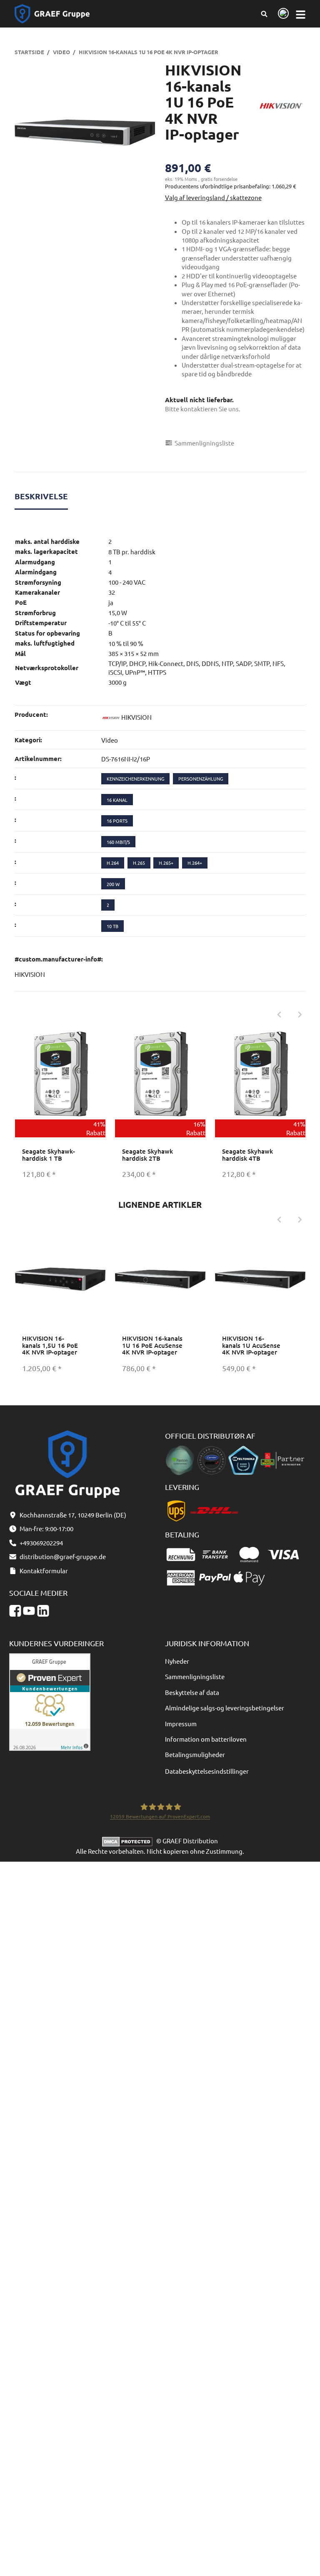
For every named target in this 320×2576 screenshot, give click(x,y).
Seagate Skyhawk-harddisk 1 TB (49, 1155)
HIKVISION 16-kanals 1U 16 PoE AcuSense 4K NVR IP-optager (152, 1345)
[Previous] (279, 1015)
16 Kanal (117, 800)
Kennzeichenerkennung (135, 779)
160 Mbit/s (118, 842)
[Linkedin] (43, 1611)
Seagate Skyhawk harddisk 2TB (147, 1155)
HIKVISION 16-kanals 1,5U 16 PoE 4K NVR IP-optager (50, 1345)
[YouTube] (29, 1611)
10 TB (112, 926)
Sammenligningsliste (195, 1676)
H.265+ (166, 863)
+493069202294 (41, 1543)
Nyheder (177, 1661)
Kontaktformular (44, 1571)
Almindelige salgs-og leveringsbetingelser (225, 1708)
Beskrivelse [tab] (41, 496)
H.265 (139, 863)
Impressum (181, 1724)
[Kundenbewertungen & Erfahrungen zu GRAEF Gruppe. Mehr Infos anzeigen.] (50, 1701)
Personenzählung (201, 779)
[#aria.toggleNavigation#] (301, 14)
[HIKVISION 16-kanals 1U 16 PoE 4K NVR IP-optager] (85, 133)
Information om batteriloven (206, 1739)
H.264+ (195, 863)
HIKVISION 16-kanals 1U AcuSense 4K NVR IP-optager (251, 1345)
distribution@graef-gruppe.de (63, 1556)
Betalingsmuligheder (195, 1754)
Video (110, 740)
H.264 (113, 863)
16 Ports (117, 821)
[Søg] (264, 14)
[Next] (300, 1015)
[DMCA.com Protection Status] (129, 1841)
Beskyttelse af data (192, 1692)
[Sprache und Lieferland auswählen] (282, 14)
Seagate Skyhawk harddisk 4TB (247, 1155)
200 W (113, 884)
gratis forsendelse (219, 179)
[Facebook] (15, 1611)
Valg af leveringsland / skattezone (213, 197)
